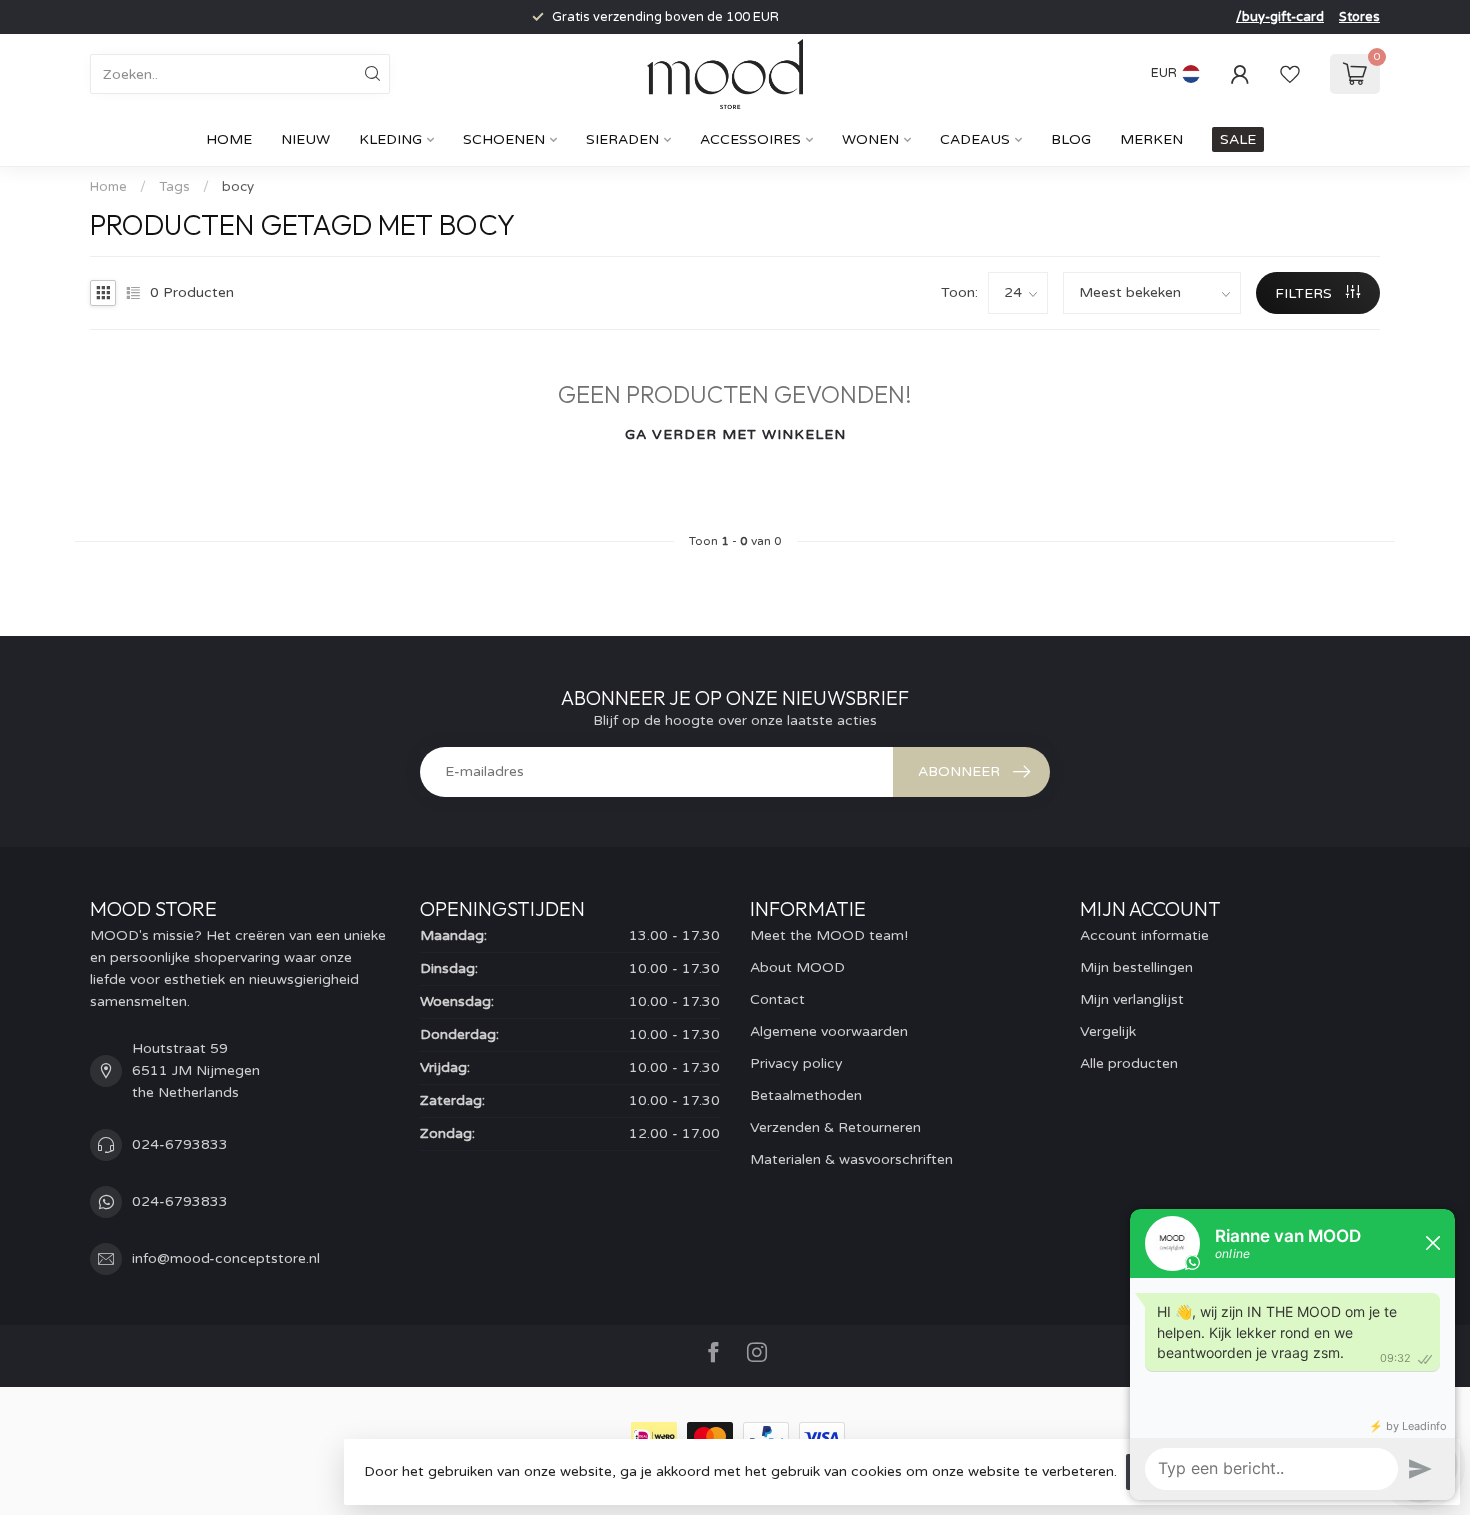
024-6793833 (180, 1144)
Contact (777, 999)
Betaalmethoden (806, 1095)
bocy (238, 187)
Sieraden (622, 139)
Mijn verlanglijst (1132, 999)
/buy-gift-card (1280, 17)
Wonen (870, 139)
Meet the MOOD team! (829, 935)
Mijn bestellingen (1136, 967)
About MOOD (797, 967)
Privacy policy (796, 1063)
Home (229, 139)
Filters (1305, 293)
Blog (1071, 139)
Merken (1151, 139)
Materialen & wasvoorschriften (851, 1159)
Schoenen (504, 139)
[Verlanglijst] (1290, 74)
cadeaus (975, 139)
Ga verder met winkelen (735, 434)
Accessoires (750, 139)
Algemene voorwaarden (829, 1031)
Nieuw (305, 139)
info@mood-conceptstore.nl (226, 1258)
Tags (174, 187)
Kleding (390, 139)
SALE (1238, 139)
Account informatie (1144, 935)
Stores (1359, 17)
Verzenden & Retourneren (835, 1127)
